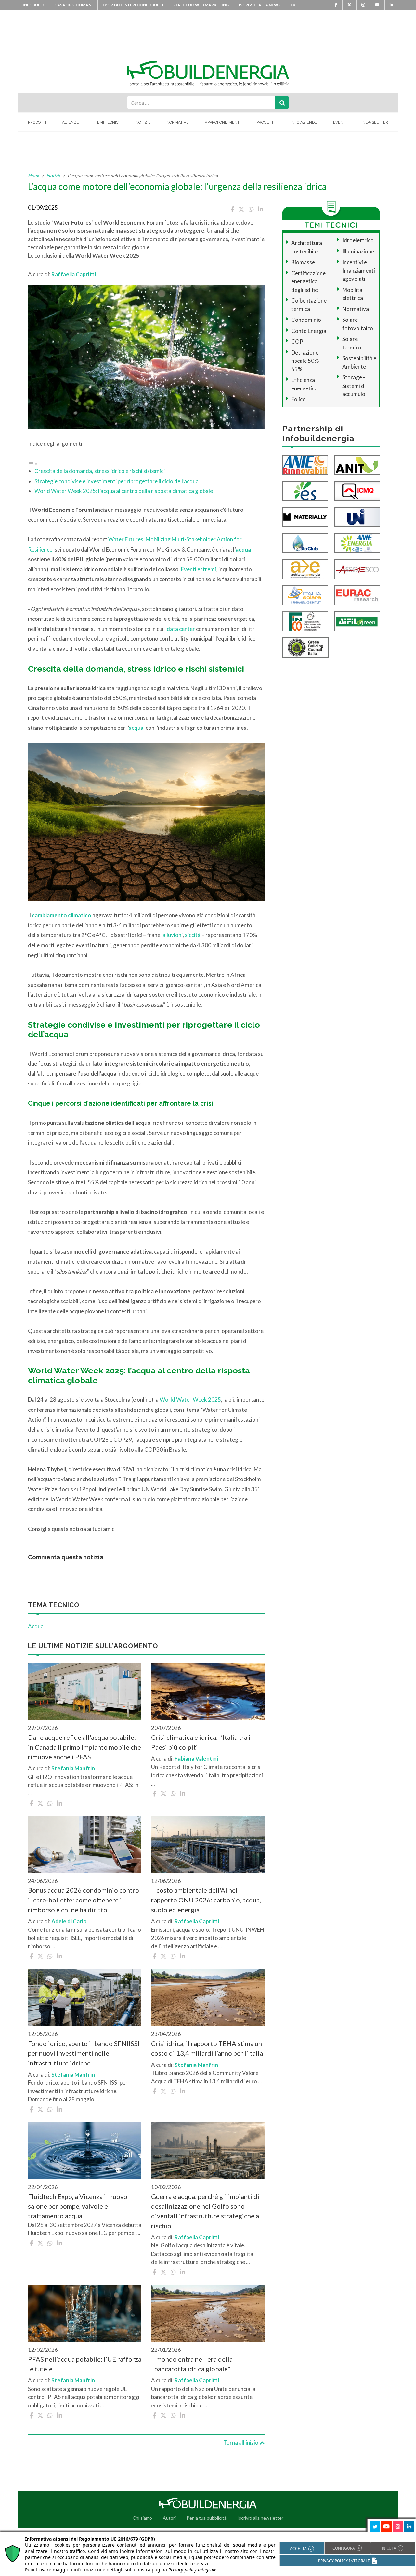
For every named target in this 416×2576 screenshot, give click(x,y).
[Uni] (357, 516)
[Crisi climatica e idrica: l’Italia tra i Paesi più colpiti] (208, 1692)
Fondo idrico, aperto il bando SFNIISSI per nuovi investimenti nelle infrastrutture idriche (84, 2053)
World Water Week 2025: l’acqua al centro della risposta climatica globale (124, 491)
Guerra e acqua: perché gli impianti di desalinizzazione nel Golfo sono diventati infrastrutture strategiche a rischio (205, 2211)
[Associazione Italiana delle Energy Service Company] (357, 568)
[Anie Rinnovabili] (305, 464)
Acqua (36, 1626)
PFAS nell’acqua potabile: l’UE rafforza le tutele (85, 2364)
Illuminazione (358, 251)
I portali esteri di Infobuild (133, 5)
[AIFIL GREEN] (357, 620)
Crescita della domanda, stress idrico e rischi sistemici (100, 471)
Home (34, 176)
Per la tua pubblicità (207, 2518)
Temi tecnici (107, 122)
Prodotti (37, 122)
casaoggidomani (73, 5)
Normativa (356, 309)
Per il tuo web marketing (201, 5)
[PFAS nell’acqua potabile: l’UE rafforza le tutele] (85, 2313)
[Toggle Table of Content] (33, 463)
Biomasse (303, 262)
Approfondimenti (223, 122)
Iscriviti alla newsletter (267, 5)
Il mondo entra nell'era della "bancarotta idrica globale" (192, 2364)
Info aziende (304, 122)
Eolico (299, 399)
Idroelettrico (358, 240)
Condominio (306, 320)
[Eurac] (357, 594)
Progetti (266, 122)
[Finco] (305, 620)
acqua (243, 549)
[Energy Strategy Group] (305, 490)
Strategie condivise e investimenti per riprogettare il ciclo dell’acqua (117, 481)
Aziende (70, 122)
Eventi (340, 122)
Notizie (143, 122)
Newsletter (375, 122)
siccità (193, 935)
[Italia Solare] (305, 594)
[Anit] (357, 464)
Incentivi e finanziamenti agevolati (359, 270)
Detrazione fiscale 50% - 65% (306, 361)
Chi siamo (142, 2518)
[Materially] (305, 516)
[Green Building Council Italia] (305, 647)
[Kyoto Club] (305, 542)
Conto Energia (309, 331)
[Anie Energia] (357, 542)
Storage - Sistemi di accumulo (354, 386)
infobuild (33, 5)
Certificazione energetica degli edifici (308, 281)
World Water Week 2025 (190, 1400)
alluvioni (173, 935)
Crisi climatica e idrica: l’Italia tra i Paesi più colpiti (201, 1742)
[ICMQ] (357, 490)
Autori (169, 2518)
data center (181, 629)
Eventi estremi (199, 569)
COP (297, 341)
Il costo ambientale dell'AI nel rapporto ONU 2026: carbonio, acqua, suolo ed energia (206, 1900)
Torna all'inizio (241, 2442)
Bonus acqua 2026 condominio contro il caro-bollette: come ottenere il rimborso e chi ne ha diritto (84, 1900)
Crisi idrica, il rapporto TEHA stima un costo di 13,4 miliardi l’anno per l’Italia (207, 2048)
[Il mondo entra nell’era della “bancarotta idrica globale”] (208, 2313)
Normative (177, 122)
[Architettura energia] (305, 568)
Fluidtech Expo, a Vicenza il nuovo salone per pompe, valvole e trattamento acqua (78, 2206)
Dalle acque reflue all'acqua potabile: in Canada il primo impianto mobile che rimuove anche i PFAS (84, 1747)
